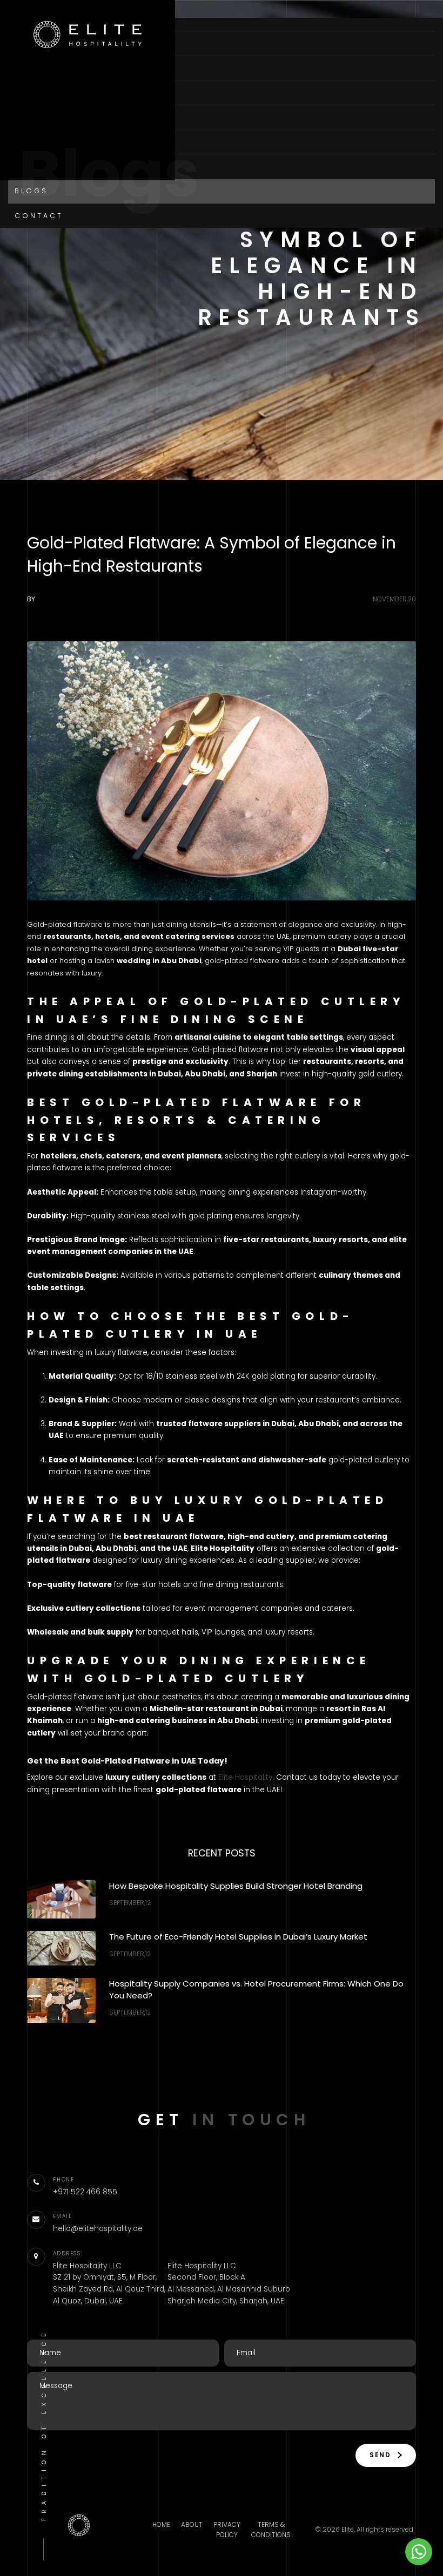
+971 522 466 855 (85, 2192)
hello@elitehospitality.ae (98, 2229)
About (31, 68)
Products (43, 117)
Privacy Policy (227, 2530)
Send (382, 2455)
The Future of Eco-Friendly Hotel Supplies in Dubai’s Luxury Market (238, 1937)
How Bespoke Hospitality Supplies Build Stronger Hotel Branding (236, 1886)
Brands (35, 142)
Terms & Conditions (271, 2530)
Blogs (31, 191)
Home (28, 43)
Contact (39, 216)
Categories (48, 93)
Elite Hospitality (245, 1777)
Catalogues (47, 167)
